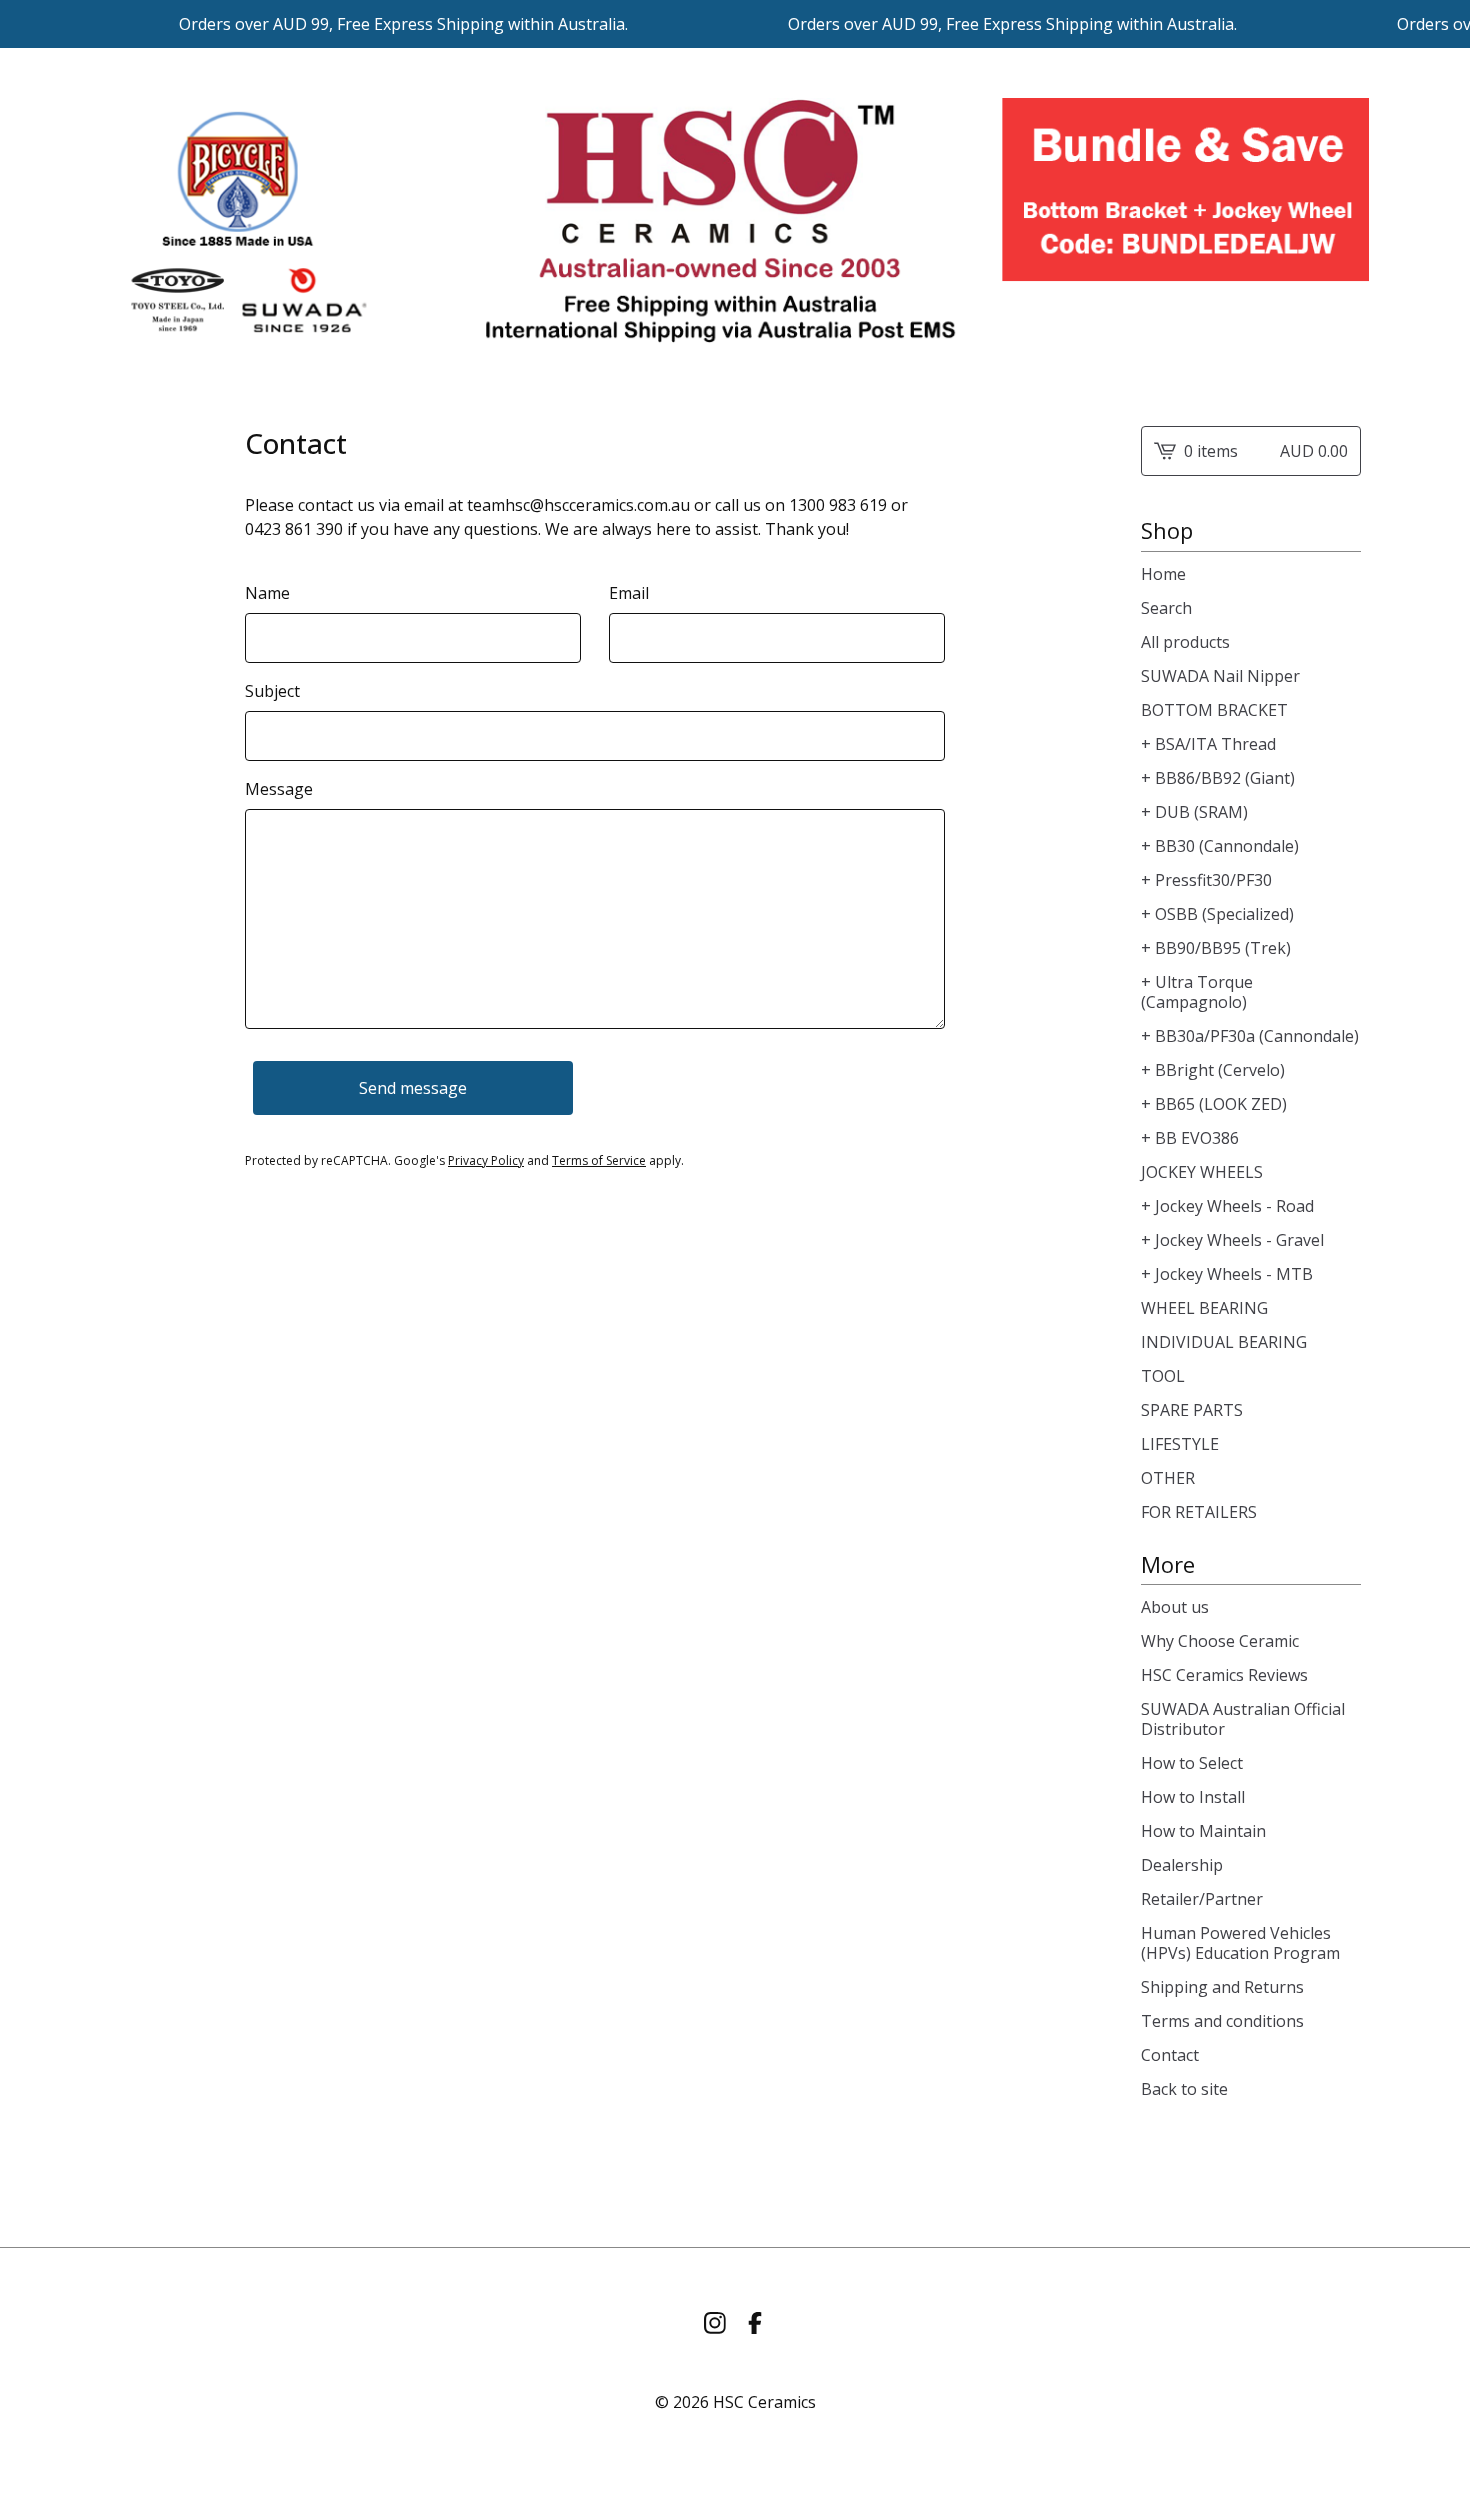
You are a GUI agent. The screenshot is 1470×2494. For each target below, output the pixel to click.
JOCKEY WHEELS (1202, 1172)
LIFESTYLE (1180, 1444)
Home (1163, 574)
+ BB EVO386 (1190, 1138)
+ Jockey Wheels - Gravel (1232, 1240)
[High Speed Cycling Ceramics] (735, 221)
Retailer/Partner (1202, 1899)
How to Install (1193, 1797)
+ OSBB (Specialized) (1217, 914)
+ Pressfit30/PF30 (1206, 880)
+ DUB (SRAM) (1194, 812)
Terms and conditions (1222, 2021)
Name (267, 593)
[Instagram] (715, 2323)
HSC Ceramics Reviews (1224, 1675)
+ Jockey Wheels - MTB (1227, 1274)
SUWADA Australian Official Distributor (1243, 1719)
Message (279, 789)
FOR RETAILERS (1199, 1512)
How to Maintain (1203, 1831)
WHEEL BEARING (1204, 1308)
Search (1166, 608)
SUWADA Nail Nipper (1220, 676)
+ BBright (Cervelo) (1213, 1070)
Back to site (1184, 2089)
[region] (735, 24)
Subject (272, 691)
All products (1185, 642)
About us (1175, 1607)
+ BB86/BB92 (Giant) (1218, 778)
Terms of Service (599, 1160)
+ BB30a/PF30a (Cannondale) (1250, 1036)
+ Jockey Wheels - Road (1227, 1206)
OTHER (1168, 1478)
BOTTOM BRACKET (1214, 710)
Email (629, 593)
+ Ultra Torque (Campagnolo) (1197, 992)
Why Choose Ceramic (1220, 1641)
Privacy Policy (486, 1160)
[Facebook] (755, 2323)
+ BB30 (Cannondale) (1220, 846)
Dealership (1182, 1865)
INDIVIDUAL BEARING (1224, 1342)
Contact (1170, 2055)
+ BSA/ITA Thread (1208, 744)
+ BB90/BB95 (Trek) (1216, 948)
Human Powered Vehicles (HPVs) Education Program (1240, 1943)
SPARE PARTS (1192, 1410)
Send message (413, 1088)
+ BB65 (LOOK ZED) (1214, 1104)
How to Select (1192, 1763)
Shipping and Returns (1222, 1987)
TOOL (1163, 1376)
